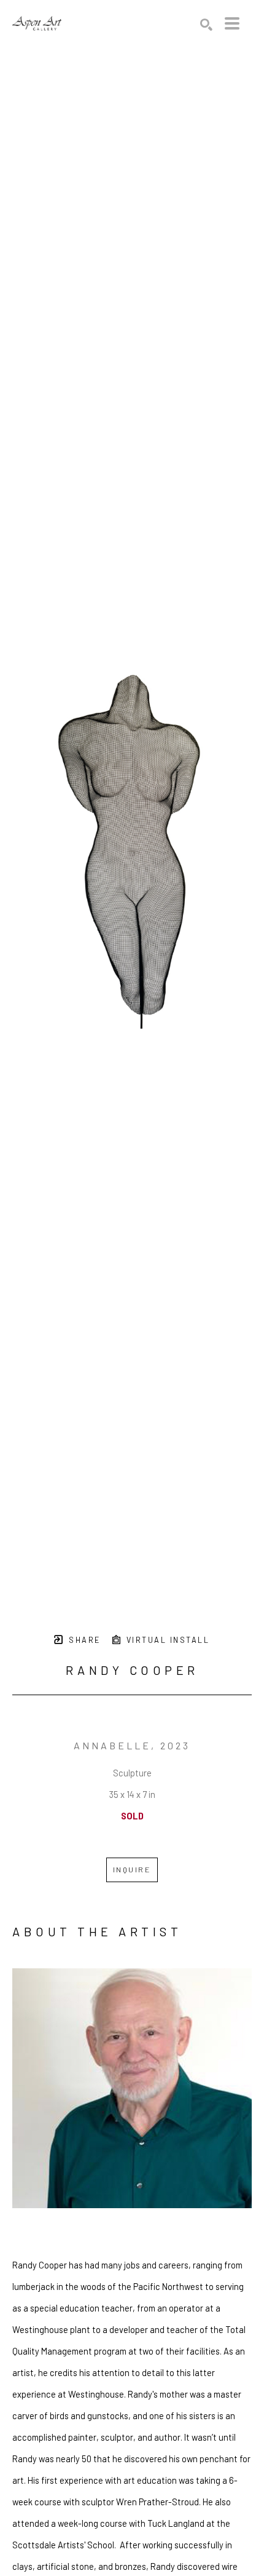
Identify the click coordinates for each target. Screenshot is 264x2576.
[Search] (206, 25)
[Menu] (232, 23)
